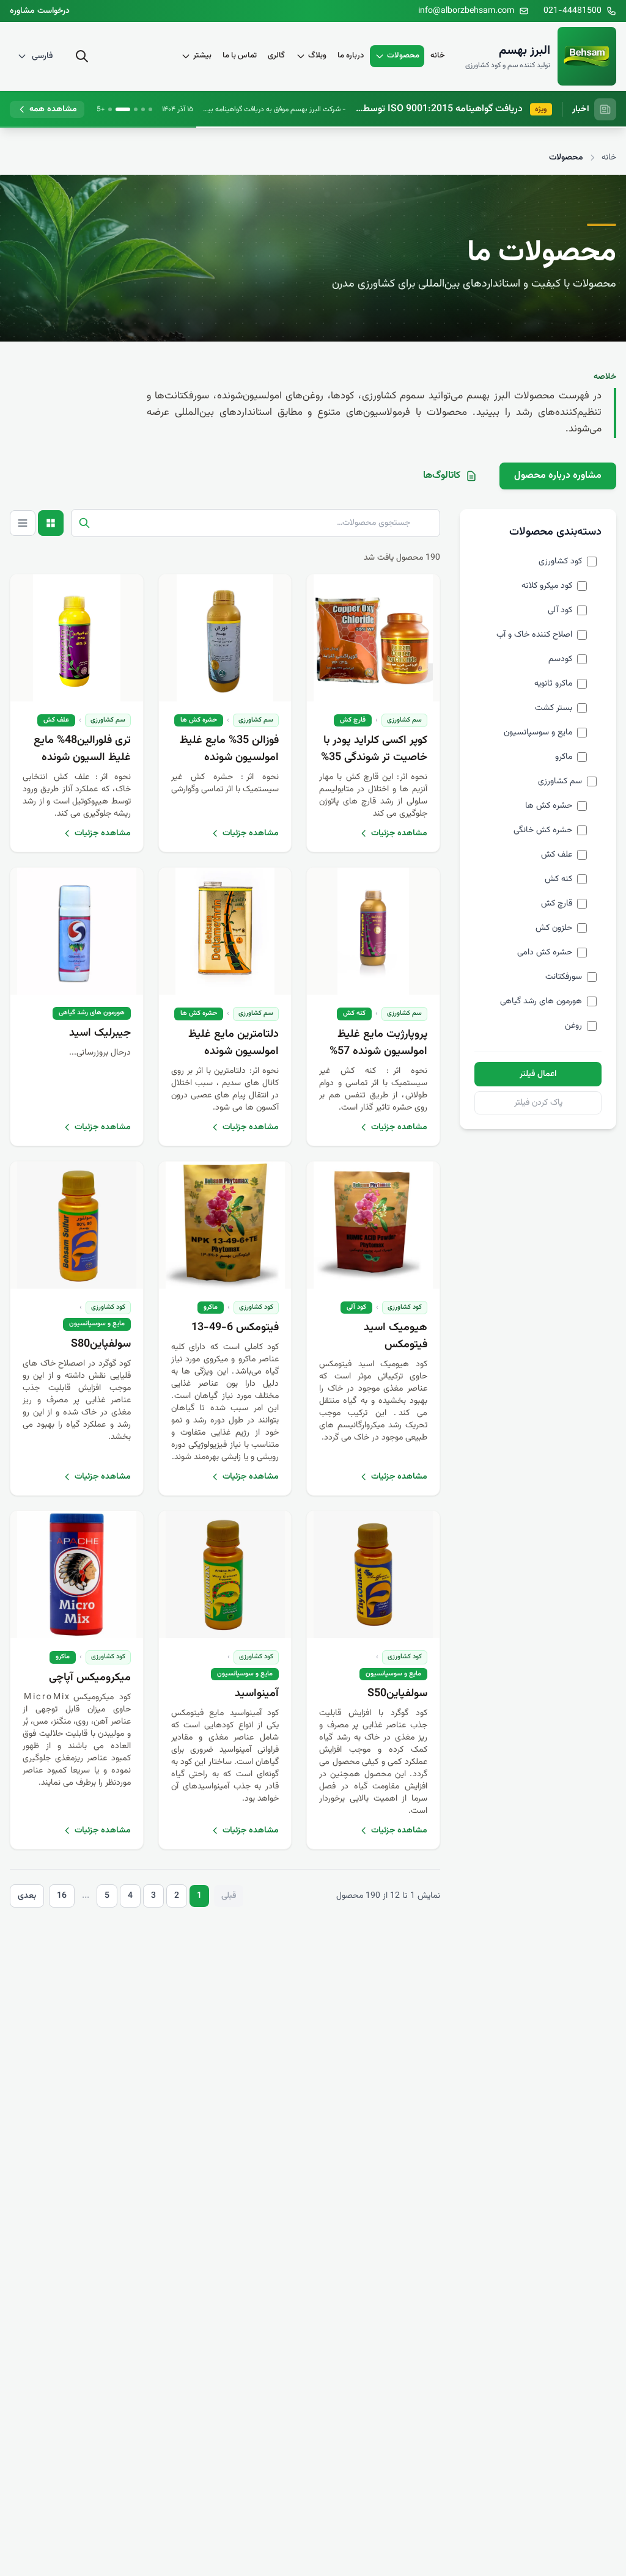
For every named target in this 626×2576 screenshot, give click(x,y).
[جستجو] (82, 56)
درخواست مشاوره (40, 11)
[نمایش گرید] (51, 523)
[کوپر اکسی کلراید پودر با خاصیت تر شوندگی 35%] (373, 638)
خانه (438, 56)
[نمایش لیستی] (23, 523)
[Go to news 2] (143, 109)
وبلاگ (317, 56)
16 (62, 1896)
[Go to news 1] (150, 109)
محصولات (403, 56)
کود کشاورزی (405, 1307)
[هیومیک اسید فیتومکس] (373, 1225)
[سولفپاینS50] (373, 1575)
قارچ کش (353, 720)
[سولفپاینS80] (77, 1225)
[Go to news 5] (110, 109)
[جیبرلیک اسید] (77, 931)
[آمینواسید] (225, 1575)
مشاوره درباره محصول (558, 476)
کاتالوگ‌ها (442, 476)
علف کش (56, 720)
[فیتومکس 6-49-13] (225, 1225)
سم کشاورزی (404, 720)
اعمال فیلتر (538, 1074)
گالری (276, 56)
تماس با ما (240, 56)
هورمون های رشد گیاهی (92, 1013)
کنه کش (354, 1013)
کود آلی (356, 1307)
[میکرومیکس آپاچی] (77, 1575)
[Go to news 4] (123, 109)
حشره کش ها (199, 720)
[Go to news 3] (136, 109)
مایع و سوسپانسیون (97, 1324)
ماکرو (211, 1307)
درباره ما (351, 56)
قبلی (229, 1896)
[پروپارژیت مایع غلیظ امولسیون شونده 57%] (373, 931)
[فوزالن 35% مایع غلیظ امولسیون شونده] (225, 638)
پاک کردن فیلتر (538, 1103)
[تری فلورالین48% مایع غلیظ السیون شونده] (77, 638)
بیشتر (202, 56)
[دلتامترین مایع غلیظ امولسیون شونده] (225, 931)
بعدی (27, 1896)
